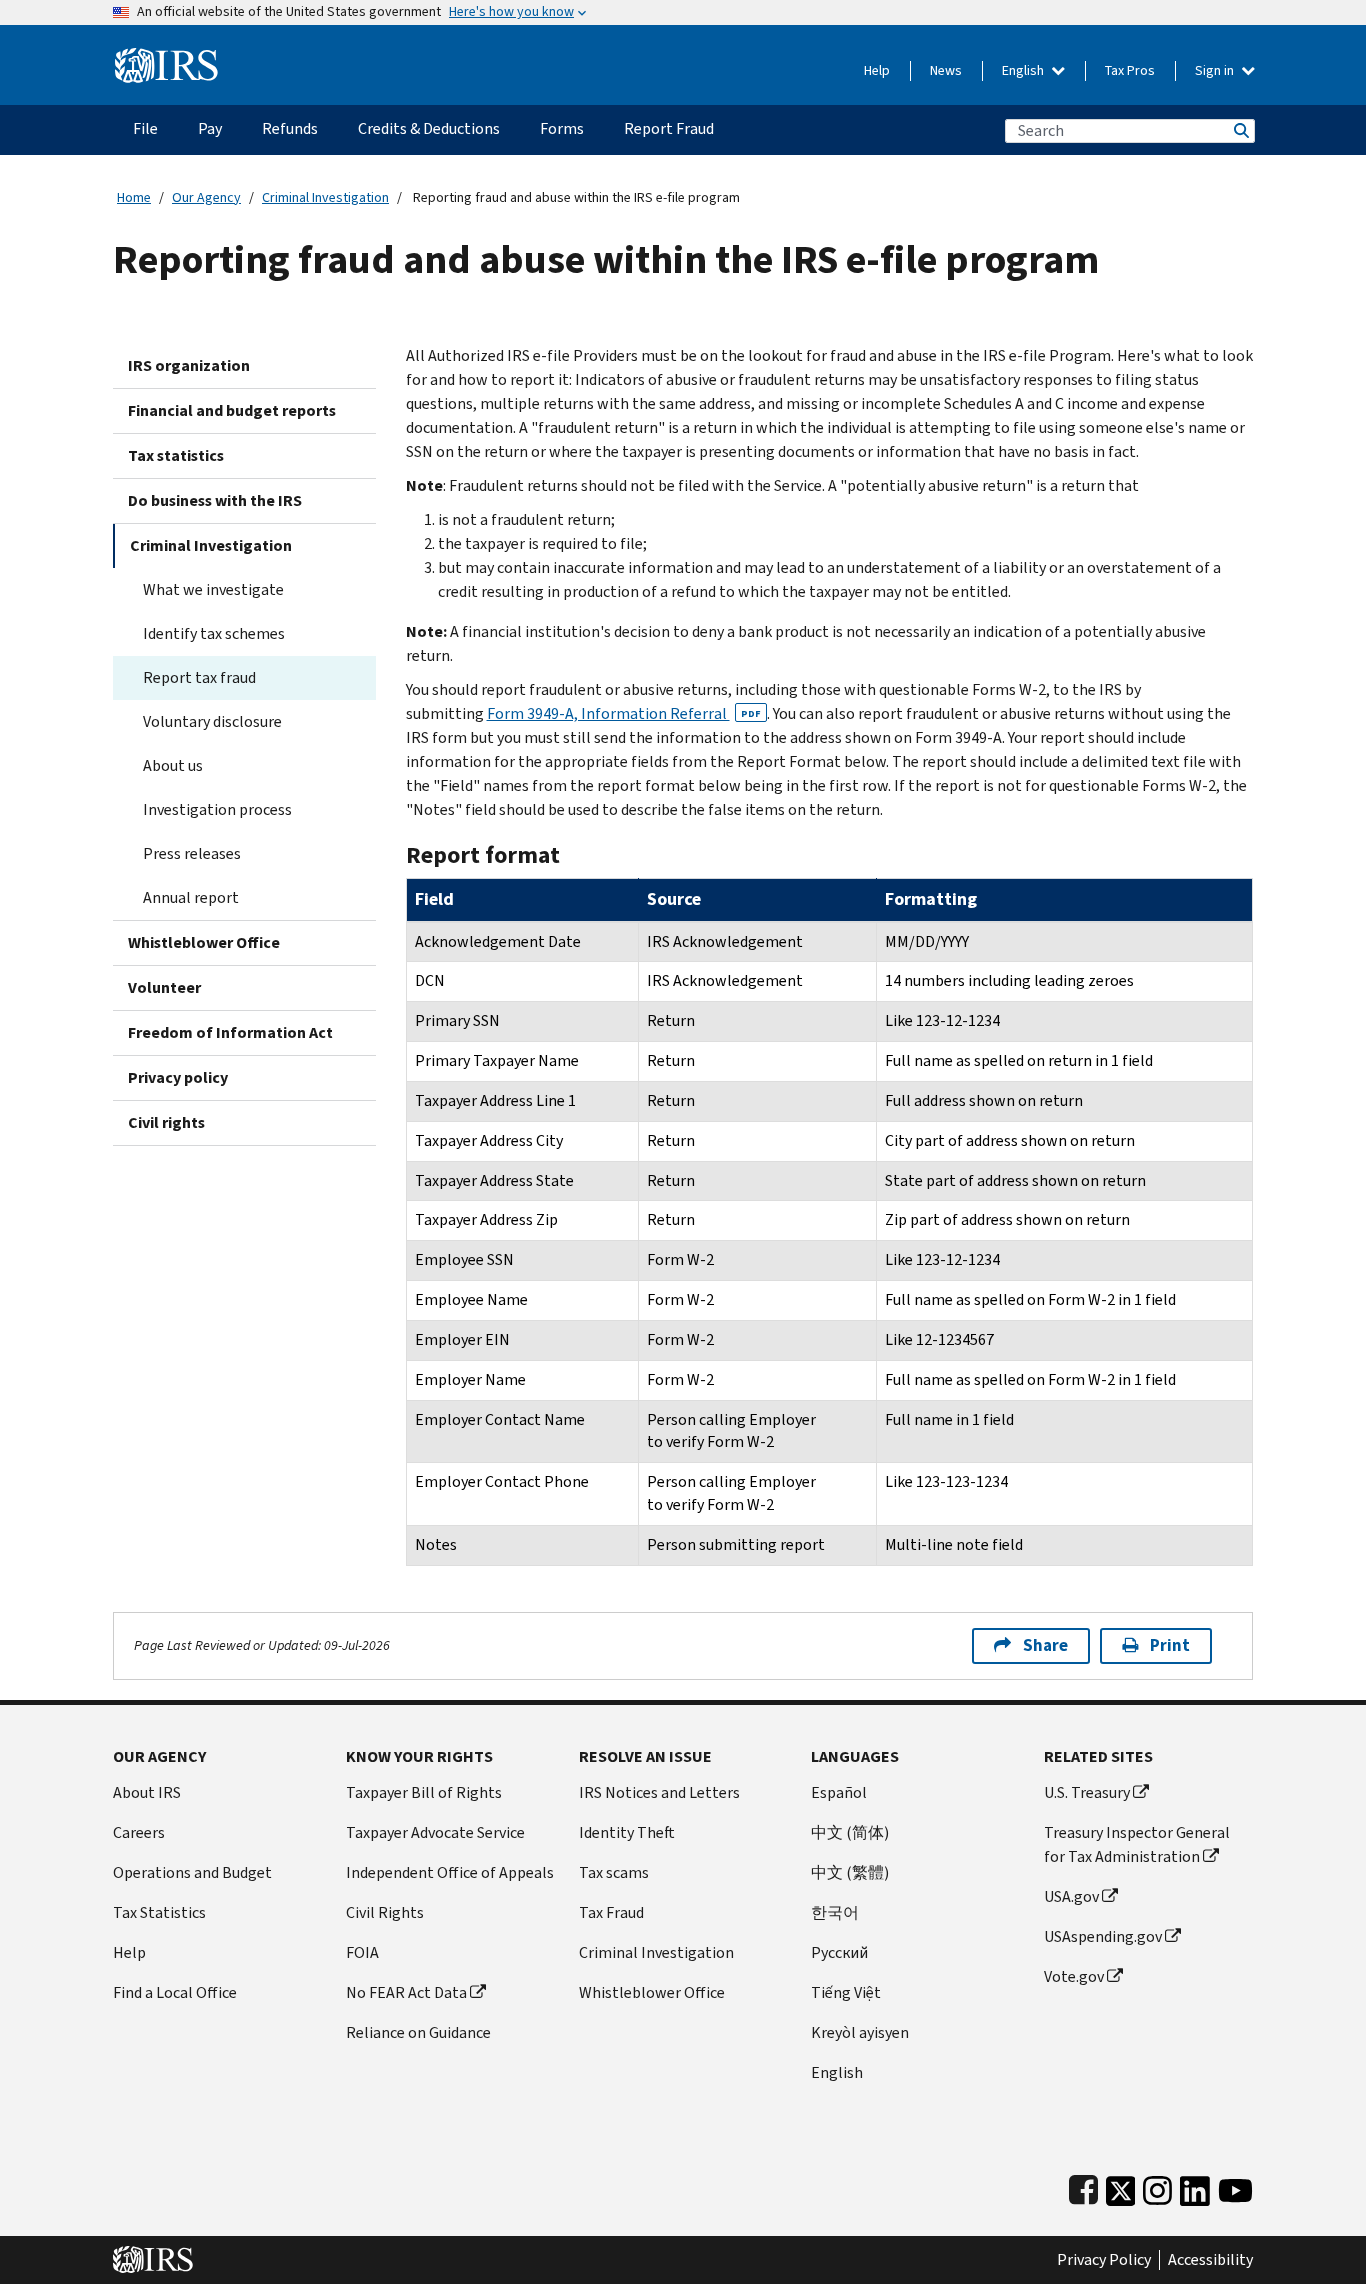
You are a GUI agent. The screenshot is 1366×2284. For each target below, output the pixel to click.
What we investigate (213, 589)
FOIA (362, 1952)
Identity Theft (627, 1832)
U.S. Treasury (1087, 1792)
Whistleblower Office (204, 942)
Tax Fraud (611, 1912)
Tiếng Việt (846, 1992)
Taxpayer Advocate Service (435, 1832)
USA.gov (1071, 1896)
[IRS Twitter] (1121, 2186)
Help (877, 70)
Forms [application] (562, 128)
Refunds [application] (290, 128)
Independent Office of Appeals (450, 1872)
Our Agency (206, 197)
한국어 (835, 1912)
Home (134, 197)
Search (1240, 130)
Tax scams (614, 1872)
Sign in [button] (1216, 70)
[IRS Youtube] (1235, 2186)
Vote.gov (1074, 1976)
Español (839, 1792)
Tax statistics (176, 455)
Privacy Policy (1104, 2260)
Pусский (839, 1952)
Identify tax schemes (214, 633)
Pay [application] (210, 128)
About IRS (147, 1792)
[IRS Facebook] (1083, 2186)
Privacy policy (178, 1077)
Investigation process (217, 809)
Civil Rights (385, 1912)
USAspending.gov (1103, 1936)
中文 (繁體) (850, 1872)
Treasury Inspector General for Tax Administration (1137, 1844)
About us (173, 765)
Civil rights (166, 1122)
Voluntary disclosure (212, 721)
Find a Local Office (175, 1992)
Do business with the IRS (215, 500)
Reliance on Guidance (418, 2032)
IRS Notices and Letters (659, 1792)
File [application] (145, 128)
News (946, 70)
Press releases (192, 853)
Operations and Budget (192, 1872)
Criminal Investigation (325, 197)
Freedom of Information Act (230, 1032)
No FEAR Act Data (406, 1992)
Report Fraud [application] (669, 128)
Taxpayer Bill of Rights (424, 1792)
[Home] (166, 57)
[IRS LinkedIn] (1195, 2186)
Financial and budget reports (232, 410)
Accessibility (1210, 2260)
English (1024, 70)
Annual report (191, 897)
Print (1170, 1645)
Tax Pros (1130, 70)
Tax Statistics (159, 1912)
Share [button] (1045, 1645)
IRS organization (189, 365)
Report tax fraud (199, 677)
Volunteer (164, 987)
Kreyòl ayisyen (860, 2032)
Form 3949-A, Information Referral (624, 713)
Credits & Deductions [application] (429, 128)
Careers (139, 1832)
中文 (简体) (850, 1832)
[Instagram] (1157, 2186)
